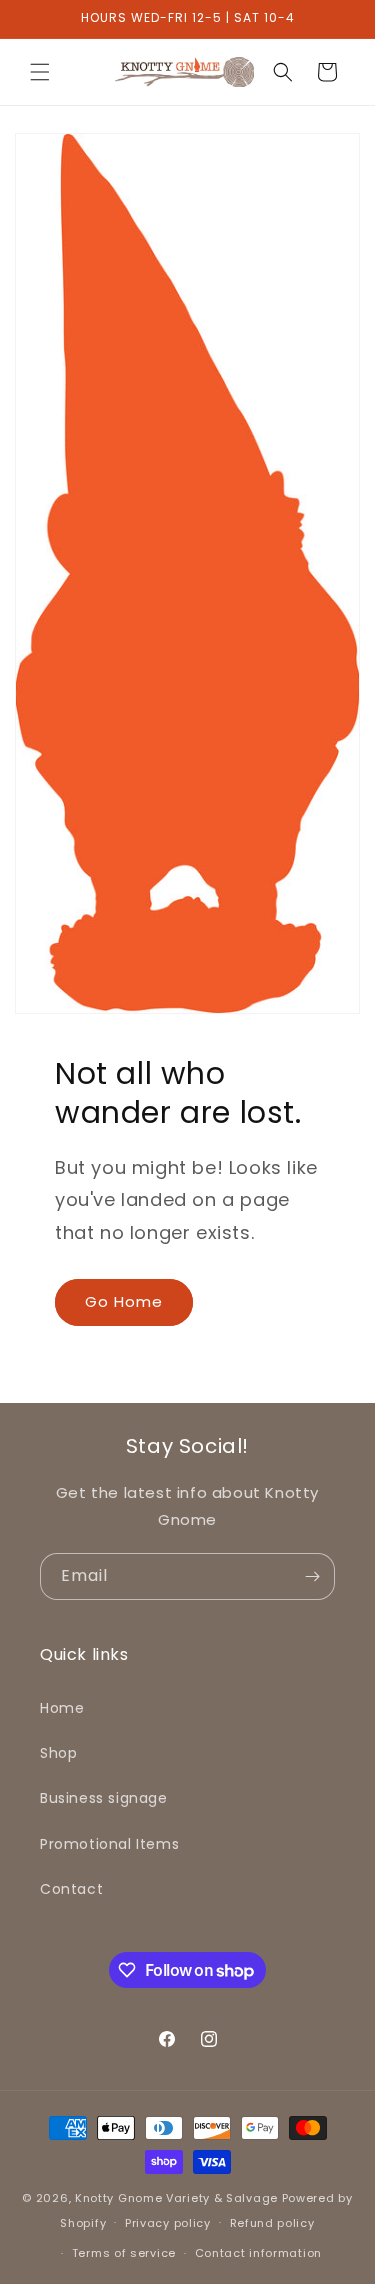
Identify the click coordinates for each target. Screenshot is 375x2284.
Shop (58, 1753)
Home (62, 1708)
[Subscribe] (312, 1576)
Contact (71, 1889)
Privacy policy (168, 2223)
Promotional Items (109, 1844)
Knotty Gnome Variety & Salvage (176, 2198)
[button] (40, 72)
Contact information (258, 2253)
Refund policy (272, 2223)
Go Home (124, 1301)
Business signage (104, 1798)
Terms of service (124, 2253)
